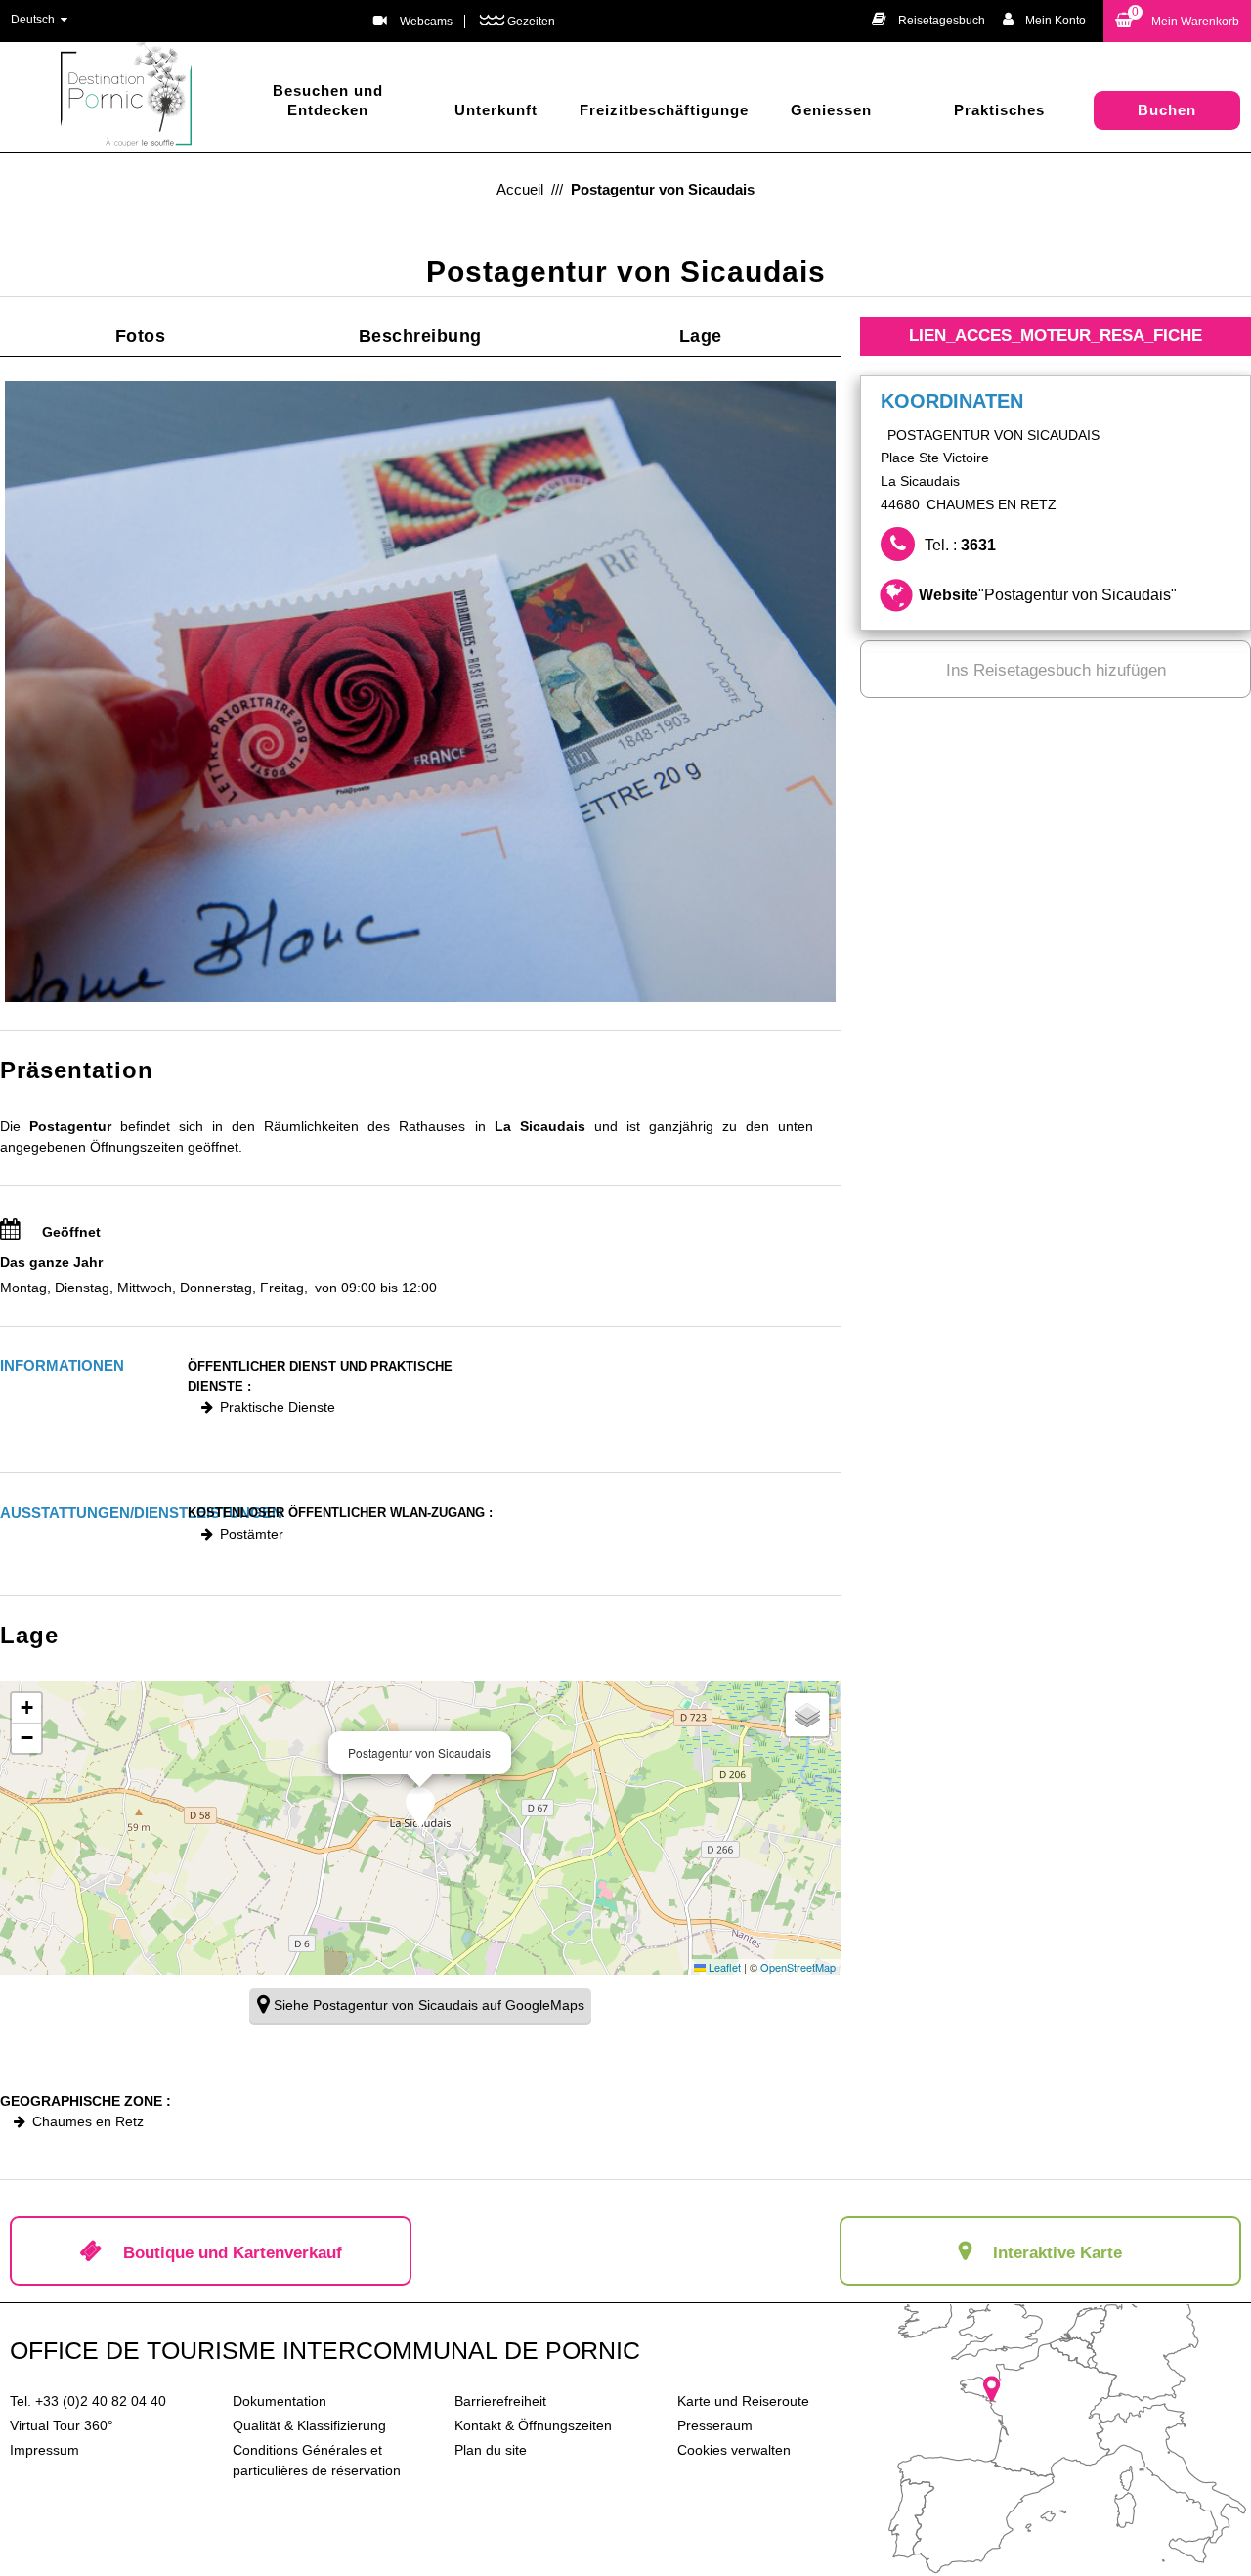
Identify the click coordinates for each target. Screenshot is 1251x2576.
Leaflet (723, 1967)
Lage (701, 336)
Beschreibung (420, 336)
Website (1048, 595)
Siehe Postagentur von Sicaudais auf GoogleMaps (429, 2005)
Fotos (141, 336)
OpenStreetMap (798, 1967)
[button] (1177, 21)
